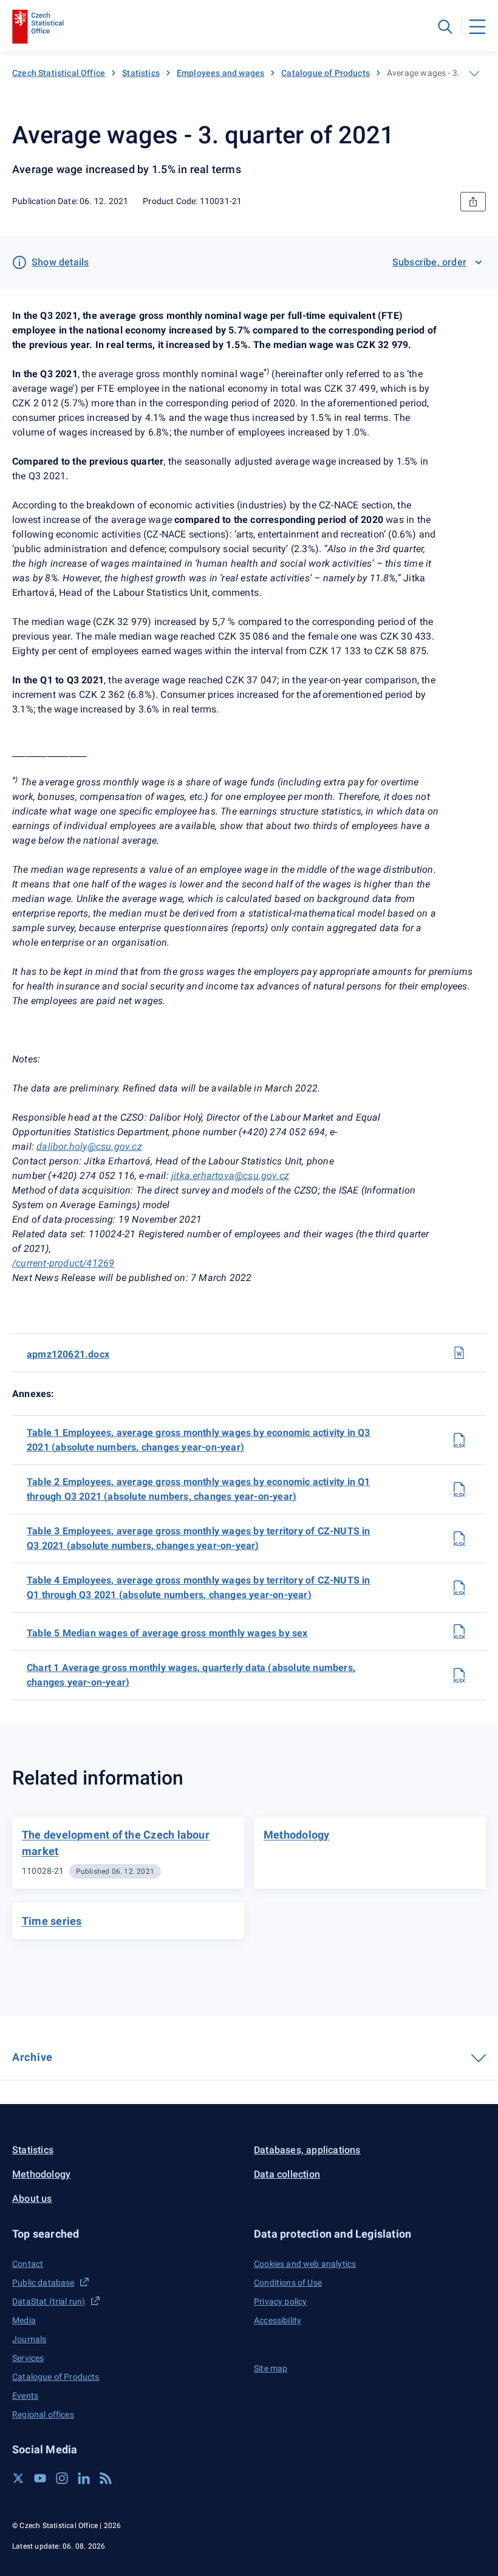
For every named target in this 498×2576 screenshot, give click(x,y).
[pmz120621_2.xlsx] (459, 1489)
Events (25, 2396)
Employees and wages (220, 73)
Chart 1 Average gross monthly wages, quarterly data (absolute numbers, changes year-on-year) (191, 1675)
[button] (128, 2234)
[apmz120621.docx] (459, 1353)
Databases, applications (307, 2150)
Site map (271, 2368)
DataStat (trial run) (49, 2301)
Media (24, 2320)
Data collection (287, 2174)
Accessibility (278, 2320)
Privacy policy (280, 2301)
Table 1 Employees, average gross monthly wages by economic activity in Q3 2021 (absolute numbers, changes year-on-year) (199, 1440)
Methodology (41, 2174)
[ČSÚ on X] (18, 2478)
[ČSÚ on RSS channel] (106, 2478)
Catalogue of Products (326, 73)
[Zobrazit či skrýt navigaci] (474, 73)
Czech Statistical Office (59, 73)
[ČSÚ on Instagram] (62, 2478)
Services (28, 2358)
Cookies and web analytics (305, 2264)
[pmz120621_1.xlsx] (459, 1440)
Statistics (141, 73)
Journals (29, 2339)
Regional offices (43, 2414)
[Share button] (473, 202)
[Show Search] (445, 27)
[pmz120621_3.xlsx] (459, 1539)
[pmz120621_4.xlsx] (459, 1588)
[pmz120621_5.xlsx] (459, 1631)
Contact (28, 2264)
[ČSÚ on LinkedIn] (84, 2478)
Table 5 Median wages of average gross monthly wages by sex (167, 1633)
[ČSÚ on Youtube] (40, 2478)
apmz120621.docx (68, 1354)
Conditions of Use (288, 2283)
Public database (43, 2283)
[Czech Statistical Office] (38, 27)
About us (32, 2198)
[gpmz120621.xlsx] (459, 1675)
